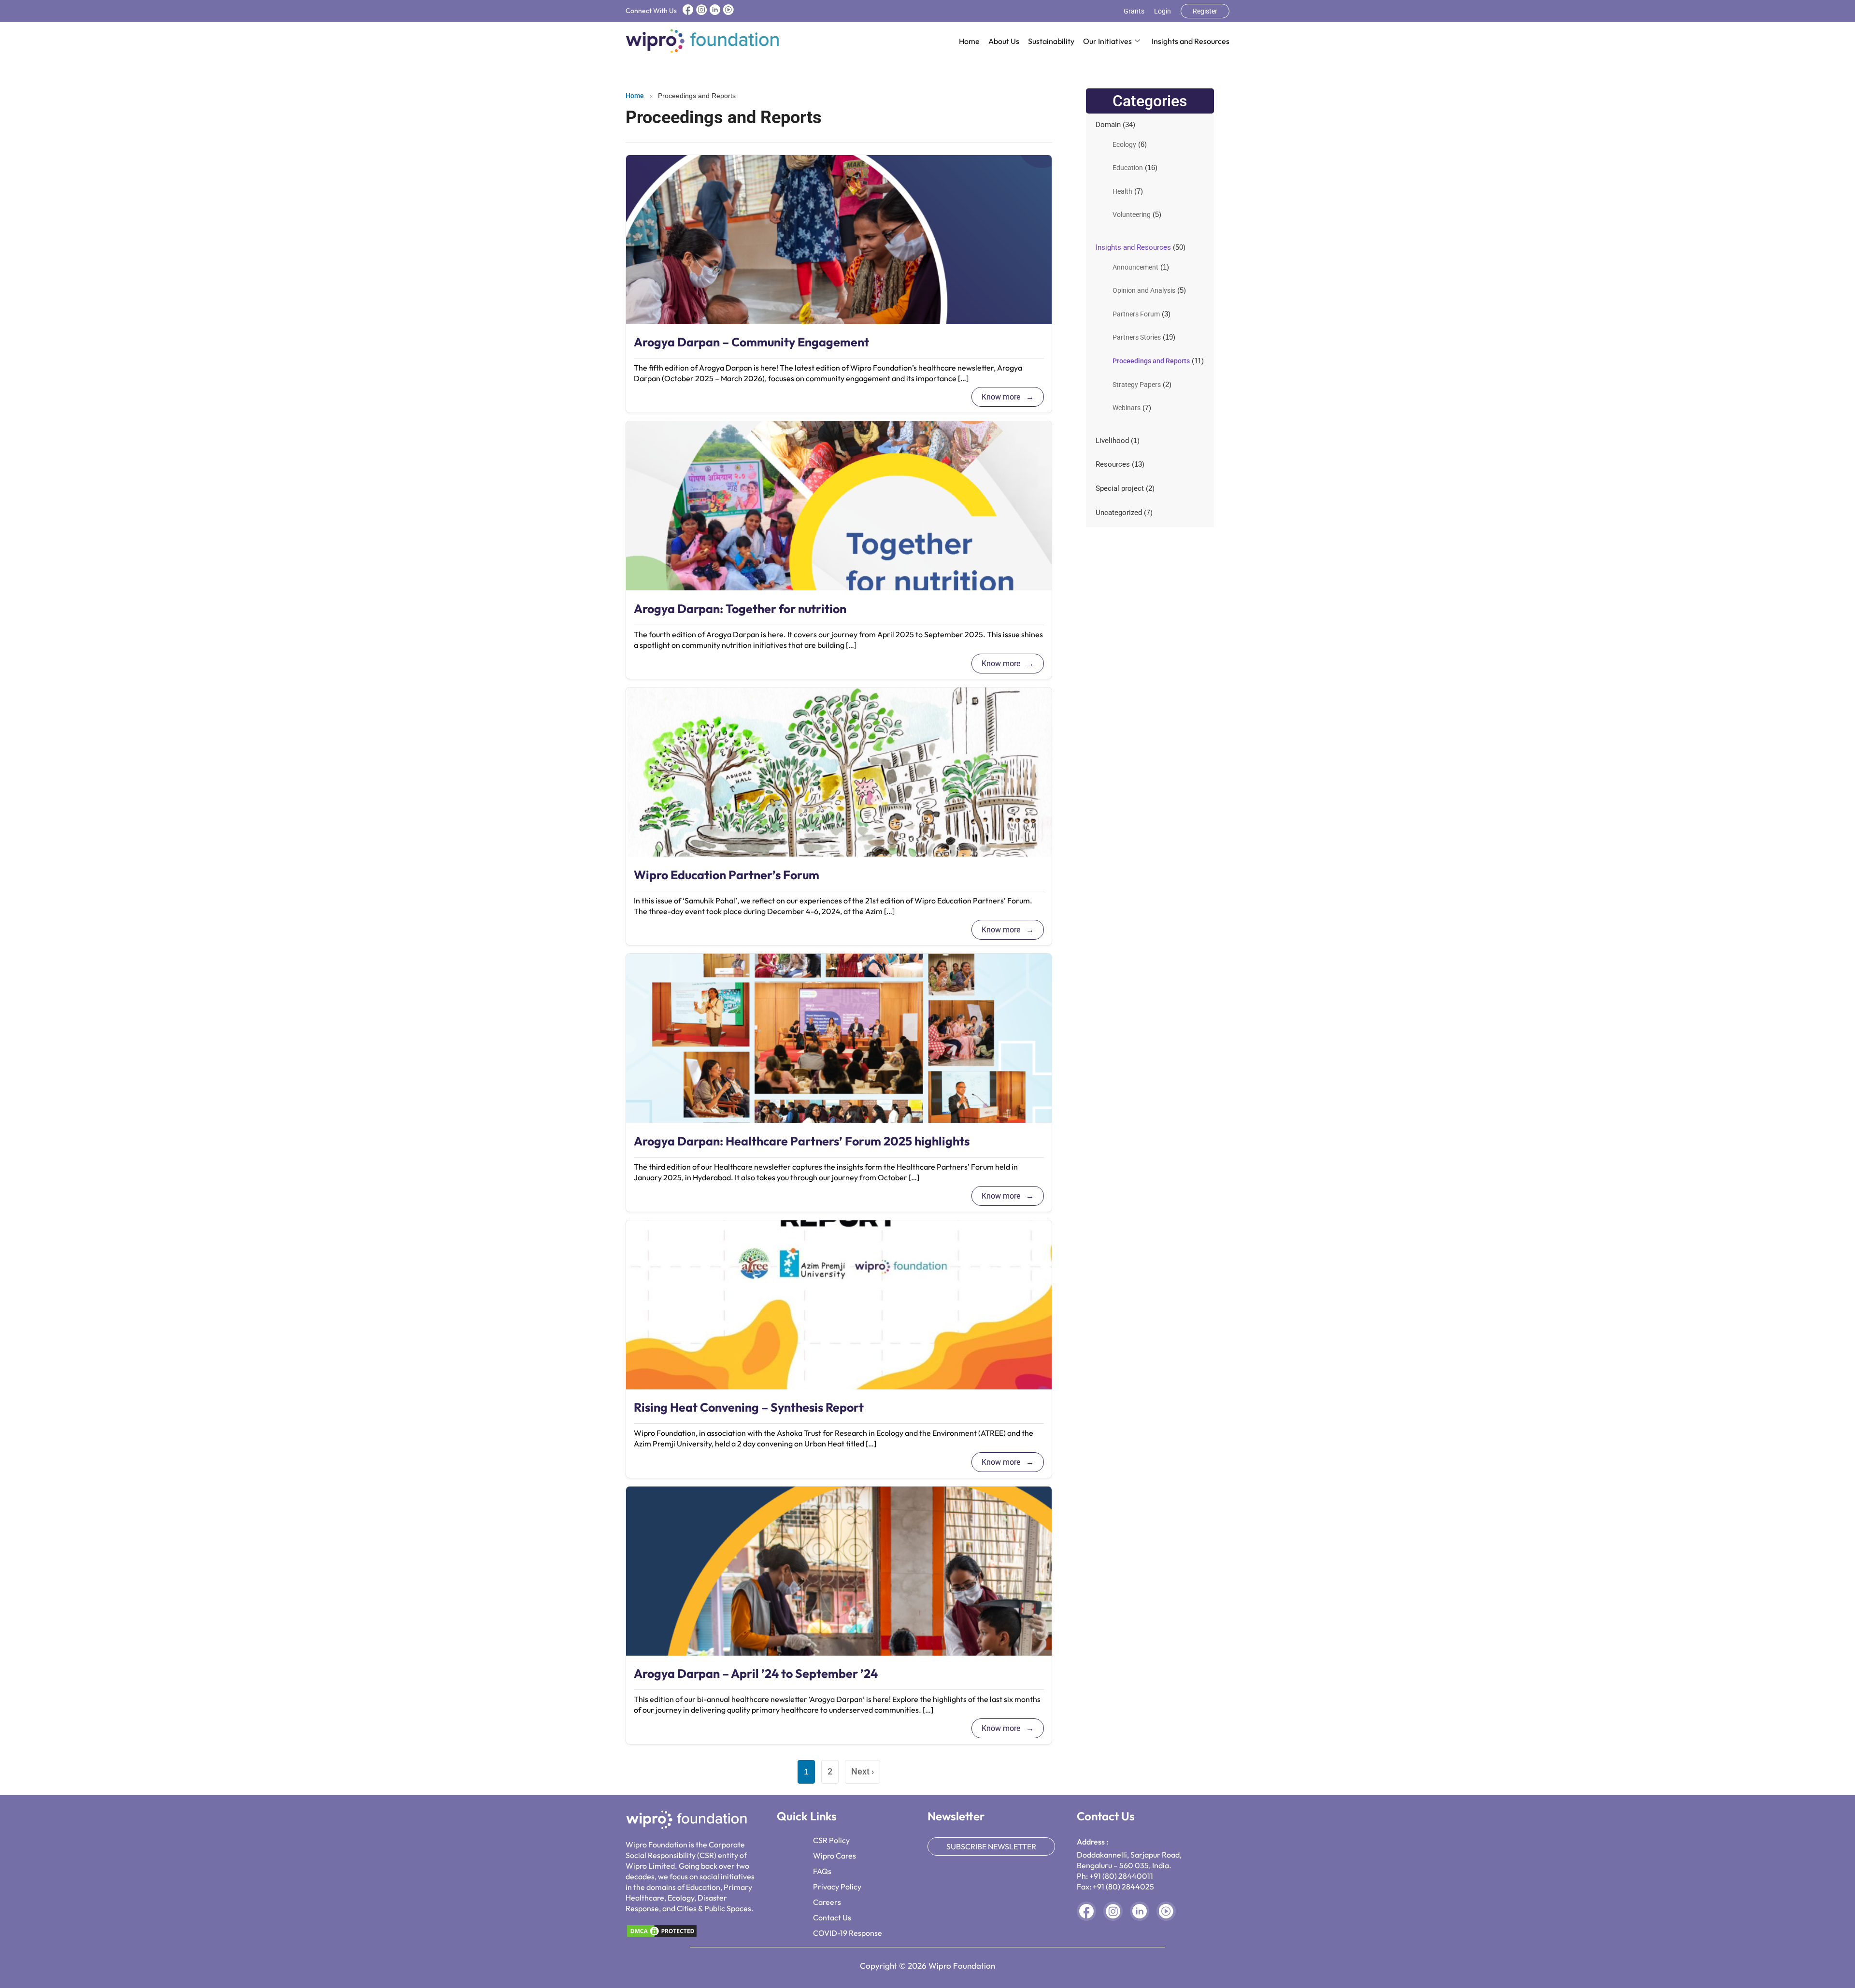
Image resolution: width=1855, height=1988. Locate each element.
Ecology (1124, 144)
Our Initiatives (1107, 41)
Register (1205, 11)
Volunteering (1132, 215)
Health (1122, 191)
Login (1163, 11)
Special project (1120, 488)
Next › (863, 1771)
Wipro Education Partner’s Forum (727, 875)
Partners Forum (1136, 314)
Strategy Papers (1137, 385)
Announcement (1135, 267)
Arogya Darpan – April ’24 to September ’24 (756, 1673)
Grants (1134, 11)
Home (969, 41)
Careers (827, 1902)
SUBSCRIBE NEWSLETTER (991, 1846)
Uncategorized (1119, 513)
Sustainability (1051, 41)
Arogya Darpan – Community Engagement (751, 342)
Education (1128, 168)
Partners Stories (1137, 337)
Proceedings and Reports (1151, 361)
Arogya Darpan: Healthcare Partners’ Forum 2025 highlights (802, 1141)
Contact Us (832, 1917)
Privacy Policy (837, 1887)
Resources (1113, 464)
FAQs (822, 1871)
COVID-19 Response (848, 1933)
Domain (1108, 125)
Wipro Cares (835, 1856)
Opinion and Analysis (1144, 290)
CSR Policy (831, 1840)
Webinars (1127, 408)
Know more (1002, 397)
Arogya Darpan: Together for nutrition (740, 609)
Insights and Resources (1191, 41)
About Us (1004, 41)
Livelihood (1112, 441)
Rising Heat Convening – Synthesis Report (749, 1407)
